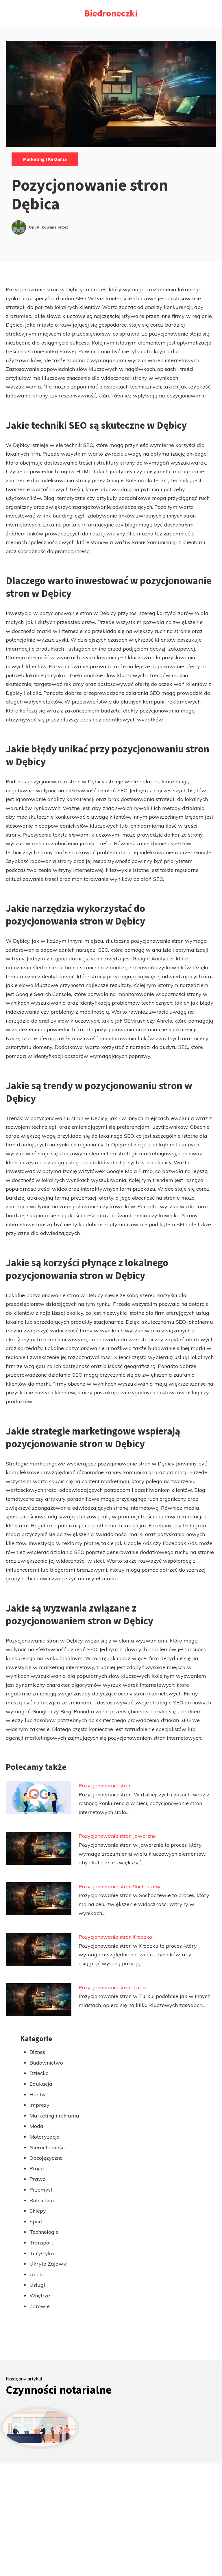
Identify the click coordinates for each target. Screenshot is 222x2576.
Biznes (37, 2052)
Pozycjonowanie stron (105, 1786)
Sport (36, 2221)
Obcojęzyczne (46, 2158)
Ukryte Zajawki (49, 2264)
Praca (37, 2169)
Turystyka (42, 2253)
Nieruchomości (48, 2147)
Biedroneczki (111, 13)
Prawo (38, 2179)
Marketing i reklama (45, 159)
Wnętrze (40, 2296)
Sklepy (38, 2211)
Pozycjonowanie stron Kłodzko (115, 1937)
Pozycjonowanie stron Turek (113, 1987)
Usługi (37, 2285)
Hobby (38, 2095)
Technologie (44, 2232)
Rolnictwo (42, 2200)
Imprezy (39, 2105)
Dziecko (39, 2073)
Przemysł (41, 2190)
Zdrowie (40, 2306)
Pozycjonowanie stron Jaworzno (117, 1836)
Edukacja (41, 2084)
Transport (41, 2243)
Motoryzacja (45, 2137)
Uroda (37, 2274)
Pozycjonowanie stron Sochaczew (120, 1887)
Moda (36, 2126)
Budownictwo (46, 2063)
